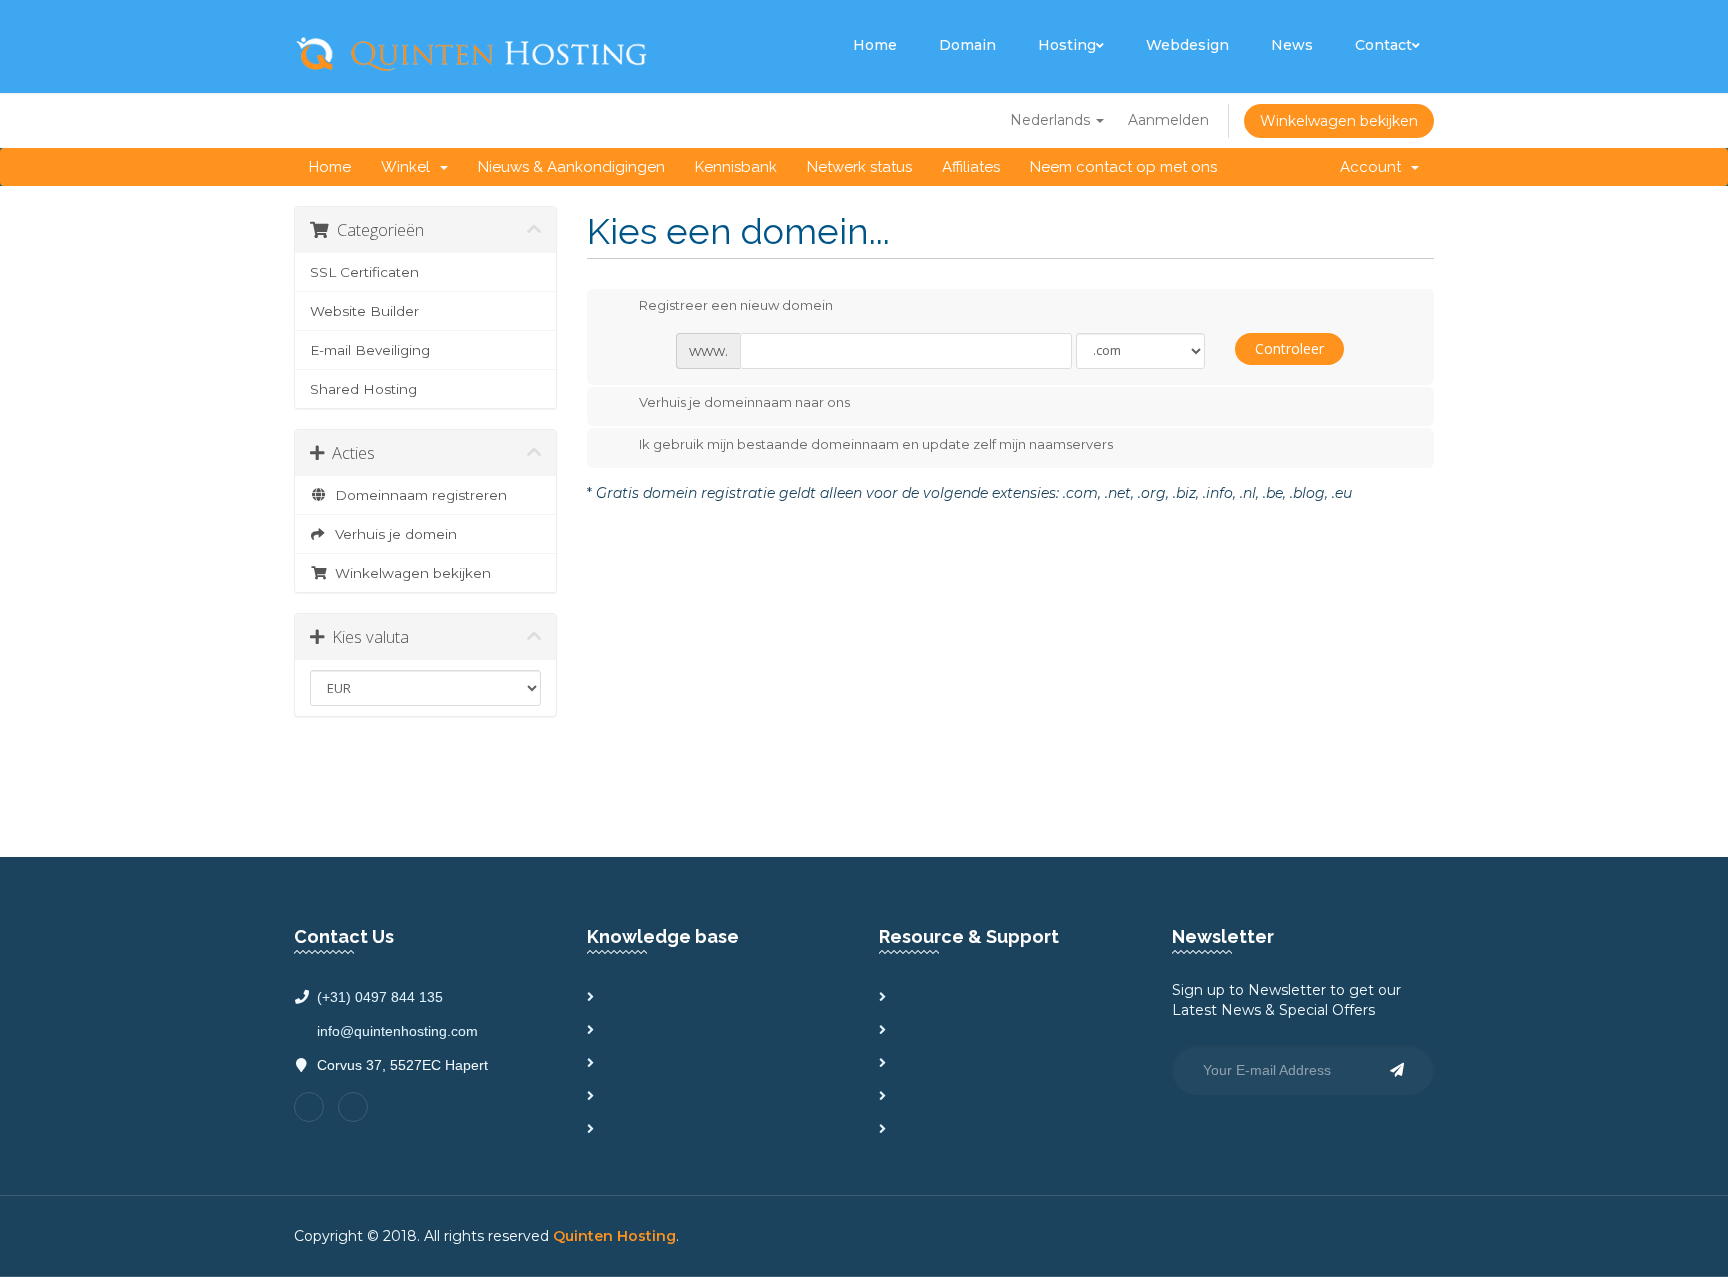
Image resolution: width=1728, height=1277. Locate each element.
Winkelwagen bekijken (1339, 121)
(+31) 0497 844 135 (380, 997)
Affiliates (971, 167)
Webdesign (1187, 45)
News (1292, 45)
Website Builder (364, 311)
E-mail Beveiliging (370, 350)
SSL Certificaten (364, 272)
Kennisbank (736, 167)
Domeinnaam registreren (417, 495)
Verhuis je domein (392, 534)
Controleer (1289, 348)
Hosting (1067, 45)
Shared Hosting (363, 389)
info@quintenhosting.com (397, 1031)
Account (1374, 167)
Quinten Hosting (614, 1236)
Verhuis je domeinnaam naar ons (744, 403)
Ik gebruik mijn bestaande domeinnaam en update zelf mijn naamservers (876, 444)
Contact (1383, 45)
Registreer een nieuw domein (736, 305)
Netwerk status (859, 167)
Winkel (409, 167)
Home (875, 45)
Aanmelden (1168, 120)
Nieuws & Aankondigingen (571, 167)
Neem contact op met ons (1123, 167)
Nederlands (1052, 120)
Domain (967, 45)
